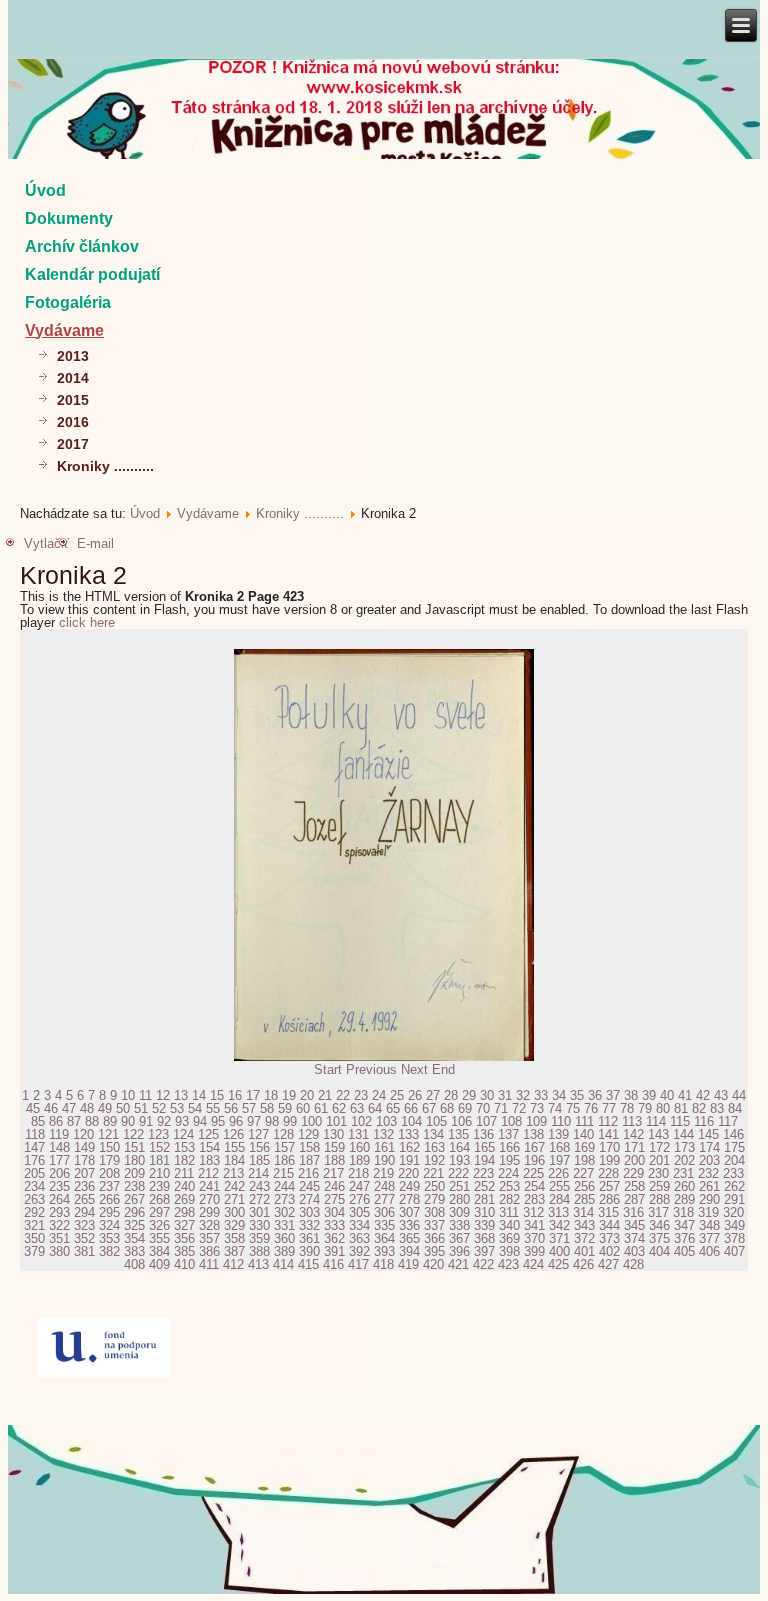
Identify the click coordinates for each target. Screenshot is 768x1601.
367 (459, 1238)
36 (595, 1095)
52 (159, 1108)
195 (509, 1160)
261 (709, 1186)
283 (534, 1199)
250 (434, 1186)
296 (134, 1212)
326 (159, 1225)
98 (272, 1121)
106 (461, 1121)
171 (634, 1147)
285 (584, 1199)
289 (684, 1199)
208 (109, 1173)
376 (684, 1238)
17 (253, 1095)
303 (309, 1212)
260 (684, 1186)
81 (681, 1108)
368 (484, 1238)
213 (233, 1173)
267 (134, 1199)
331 (284, 1225)
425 (558, 1264)
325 (134, 1225)
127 (258, 1134)
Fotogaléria (68, 302)
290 (709, 1199)
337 (434, 1225)
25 (397, 1095)
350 (34, 1238)
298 (184, 1212)
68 (447, 1108)
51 (141, 1108)
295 (109, 1212)
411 (209, 1264)
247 (359, 1186)
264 (59, 1199)
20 (307, 1095)
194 (484, 1160)
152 (159, 1147)
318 (683, 1212)
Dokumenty (69, 218)
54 (195, 1108)
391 (334, 1251)
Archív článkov (82, 246)
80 (663, 1108)
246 (334, 1186)
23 (361, 1095)
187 (309, 1160)
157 (284, 1147)
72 (519, 1108)
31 (505, 1095)
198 (584, 1160)
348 (709, 1225)
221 (433, 1173)
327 (184, 1225)
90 (128, 1121)
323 (84, 1225)
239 (159, 1186)
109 (536, 1121)
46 (51, 1108)
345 (634, 1225)
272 (259, 1199)
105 (436, 1121)
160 (359, 1147)
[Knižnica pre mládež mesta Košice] (384, 1590)
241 (209, 1186)
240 (184, 1186)
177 (59, 1160)
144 (683, 1134)
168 (559, 1147)
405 (684, 1251)
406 (709, 1251)
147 (34, 1147)
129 (308, 1134)
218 (358, 1173)
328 (209, 1225)
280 (459, 1199)
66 (411, 1108)
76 (591, 1108)
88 (92, 1121)
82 (699, 1108)
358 (234, 1238)
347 (684, 1225)
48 (87, 1108)
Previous (371, 1069)
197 (559, 1160)
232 (708, 1173)
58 (267, 1108)
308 (434, 1212)
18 (271, 1095)
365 (409, 1238)
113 (632, 1121)
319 (708, 1212)
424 (533, 1264)
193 (459, 1160)
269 (184, 1199)
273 (284, 1199)
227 (583, 1173)
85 (38, 1121)
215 (283, 1173)
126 (233, 1134)
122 (133, 1134)
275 (334, 1199)
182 (184, 1160)
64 (375, 1108)
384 (159, 1251)
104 (411, 1121)
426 (583, 1264)
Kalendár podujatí (92, 274)
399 (534, 1251)
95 (218, 1121)
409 (159, 1264)
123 (158, 1134)
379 (34, 1251)
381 (84, 1251)
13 (181, 1095)
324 (109, 1225)
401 (584, 1251)
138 (533, 1134)
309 (459, 1212)
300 (234, 1212)
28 (451, 1095)
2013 (73, 356)
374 (634, 1238)
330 (259, 1225)
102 (361, 1121)
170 (609, 1147)
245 (309, 1186)
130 (333, 1134)
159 (334, 1147)
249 (409, 1186)
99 (290, 1121)
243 (259, 1186)
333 (334, 1225)
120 (83, 1134)
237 (109, 1186)
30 (487, 1095)
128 (283, 1134)
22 (343, 1095)
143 (658, 1134)
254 (534, 1186)
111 (584, 1121)
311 (509, 1212)
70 (483, 1108)
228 (608, 1173)
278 (409, 1199)
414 (283, 1264)
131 (358, 1134)
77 (609, 1108)
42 (703, 1095)
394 (409, 1251)
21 (325, 1095)
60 (303, 1108)
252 (484, 1186)
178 (84, 1160)
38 (631, 1095)
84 (735, 1108)
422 (483, 1264)
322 (59, 1225)
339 (484, 1225)
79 (645, 1108)
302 (284, 1212)
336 (409, 1225)
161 (384, 1147)
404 (659, 1251)
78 (627, 1108)
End (443, 1069)
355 (159, 1238)
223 (483, 1173)
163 (434, 1147)
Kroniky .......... (105, 466)
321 (34, 1225)
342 (559, 1225)
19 (289, 1095)
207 (84, 1173)
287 (634, 1199)
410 (184, 1264)
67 (429, 1108)
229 (633, 1173)
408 (134, 1264)
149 (84, 1147)
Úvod (45, 190)
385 (184, 1251)
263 (34, 1199)
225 (533, 1173)
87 (74, 1121)
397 (484, 1251)
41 (685, 1095)
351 (59, 1238)
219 (383, 1173)
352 (84, 1238)
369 (509, 1238)
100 (311, 1121)
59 (285, 1108)
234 (34, 1186)
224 (508, 1173)
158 (309, 1147)
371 (559, 1238)
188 (334, 1160)
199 (609, 1160)
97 (254, 1121)
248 (384, 1186)
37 (613, 1095)
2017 (73, 444)
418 (383, 1264)
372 (584, 1238)
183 (209, 1160)
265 (84, 1199)
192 (434, 1160)
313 (558, 1212)
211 (184, 1173)
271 (234, 1199)
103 (386, 1121)
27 (433, 1095)
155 (234, 1147)
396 (459, 1251)
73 (537, 1108)
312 (533, 1212)
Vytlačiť (46, 543)
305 (359, 1212)
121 (108, 1134)
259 (659, 1186)
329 (234, 1225)
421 (458, 1264)
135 (458, 1134)
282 (509, 1199)
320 (733, 1212)
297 (159, 1212)
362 (334, 1238)
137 (508, 1134)
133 (408, 1134)
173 (684, 1147)
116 (704, 1121)
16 (235, 1095)
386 (209, 1251)
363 (359, 1238)
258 (634, 1186)
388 (259, 1251)
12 (163, 1095)
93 (182, 1121)
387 (234, 1251)
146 (733, 1134)
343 (584, 1225)
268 (159, 1199)
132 (383, 1134)
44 (739, 1095)
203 (709, 1160)
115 (680, 1121)
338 (459, 1225)
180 (134, 1160)
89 (110, 1121)
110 (561, 1121)
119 (59, 1134)
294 (84, 1212)
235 (59, 1186)
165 (484, 1147)
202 (684, 1160)
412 (233, 1264)
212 (208, 1173)
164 (459, 1147)
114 (656, 1121)
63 (357, 1108)
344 (609, 1225)
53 (177, 1108)
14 (199, 1095)
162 (409, 1147)
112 (608, 1121)
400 (559, 1251)
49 (105, 1108)
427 (608, 1264)
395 (434, 1251)
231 (683, 1173)
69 (465, 1108)
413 (258, 1264)
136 (483, 1134)
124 (183, 1134)
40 (667, 1095)
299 (209, 1212)
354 (134, 1238)
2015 (73, 400)
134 (433, 1134)
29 (469, 1095)
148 (59, 1147)
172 (659, 1147)
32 (523, 1095)
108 (511, 1121)
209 (134, 1173)
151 (134, 1147)
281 (484, 1199)
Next (414, 1069)
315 (608, 1212)
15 (217, 1095)
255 (559, 1186)
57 (249, 1108)
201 (659, 1160)
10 (128, 1095)
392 (359, 1251)
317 (658, 1212)
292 (34, 1212)
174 (709, 1147)
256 (584, 1186)
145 (708, 1134)
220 (408, 1173)
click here (87, 622)
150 (109, 1147)
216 (308, 1173)
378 (734, 1238)
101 (336, 1121)
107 (486, 1121)
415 (308, 1264)
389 (284, 1251)
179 (109, 1160)
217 (333, 1173)
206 (59, 1173)
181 (159, 1160)
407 (734, 1251)
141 (608, 1134)
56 (231, 1108)
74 (555, 1108)
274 (309, 1199)
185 (259, 1160)
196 (534, 1160)
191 (409, 1160)
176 (34, 1160)
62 (339, 1108)
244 (284, 1186)
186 (284, 1160)
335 (384, 1225)
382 (109, 1251)
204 (734, 1160)
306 (384, 1212)
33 (541, 1095)
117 (728, 1121)
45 (33, 1108)
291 (734, 1199)
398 (509, 1251)
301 (259, 1212)
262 (734, 1186)
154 (209, 1147)
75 (573, 1108)
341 (534, 1225)
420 (433, 1264)
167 (534, 1147)
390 (309, 1251)
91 (146, 1121)
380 (59, 1251)
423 (508, 1264)
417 (358, 1264)
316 (633, 1212)
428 (633, 1264)
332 (309, 1225)
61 (321, 1108)
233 (733, 1173)
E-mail (95, 543)
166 (509, 1147)
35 (577, 1095)
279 (434, 1199)
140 (583, 1134)
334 (359, 1225)
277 (384, 1199)
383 (134, 1251)
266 (109, 1199)
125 (208, 1134)
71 (501, 1108)
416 (333, 1264)
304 (334, 1212)
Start (328, 1069)
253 (509, 1186)
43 (721, 1095)
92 (164, 1121)
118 (35, 1134)
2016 (73, 422)
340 (509, 1225)
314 (583, 1212)
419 (408, 1264)
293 (59, 1212)
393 (384, 1251)
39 (649, 1095)
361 (309, 1238)
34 (559, 1095)
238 (134, 1186)
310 (484, 1212)
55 (213, 1108)
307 (409, 1212)
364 (384, 1238)
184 (234, 1160)
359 (259, 1238)
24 (379, 1095)
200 (634, 1160)
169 (584, 1147)
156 (259, 1147)
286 (609, 1199)
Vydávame (64, 330)
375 (659, 1238)
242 (234, 1186)
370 (534, 1238)
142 (633, 1134)
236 (84, 1186)
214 (258, 1173)
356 (184, 1238)
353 (109, 1238)
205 (34, 1173)
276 (359, 1199)
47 (69, 1108)
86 (56, 1121)
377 (709, 1238)
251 (459, 1186)
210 (159, 1173)
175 (734, 1147)
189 (359, 1160)
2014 (73, 378)
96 (236, 1121)
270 (209, 1199)
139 (558, 1134)
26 (415, 1095)
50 (123, 1108)
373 (609, 1238)
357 (209, 1238)
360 (284, 1238)
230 (658, 1173)
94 (200, 1121)
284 (559, 1199)
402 (609, 1251)
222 (458, 1173)
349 (734, 1225)
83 (717, 1108)
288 (659, 1199)
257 (609, 1186)
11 (145, 1095)
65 (393, 1108)
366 (434, 1238)
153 (184, 1147)
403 (634, 1251)
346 (659, 1225)
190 (384, 1160)
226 (558, 1173)
